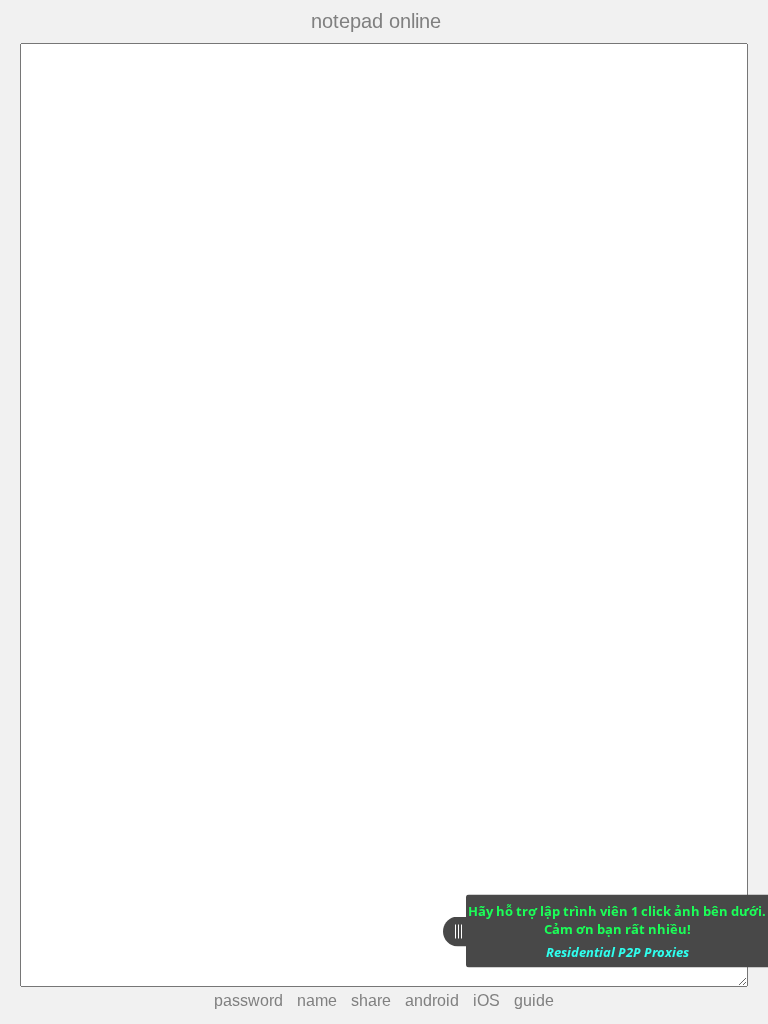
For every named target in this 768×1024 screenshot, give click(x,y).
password (248, 1000)
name (317, 1000)
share (371, 1000)
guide (534, 1000)
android (432, 1000)
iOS (486, 1000)
